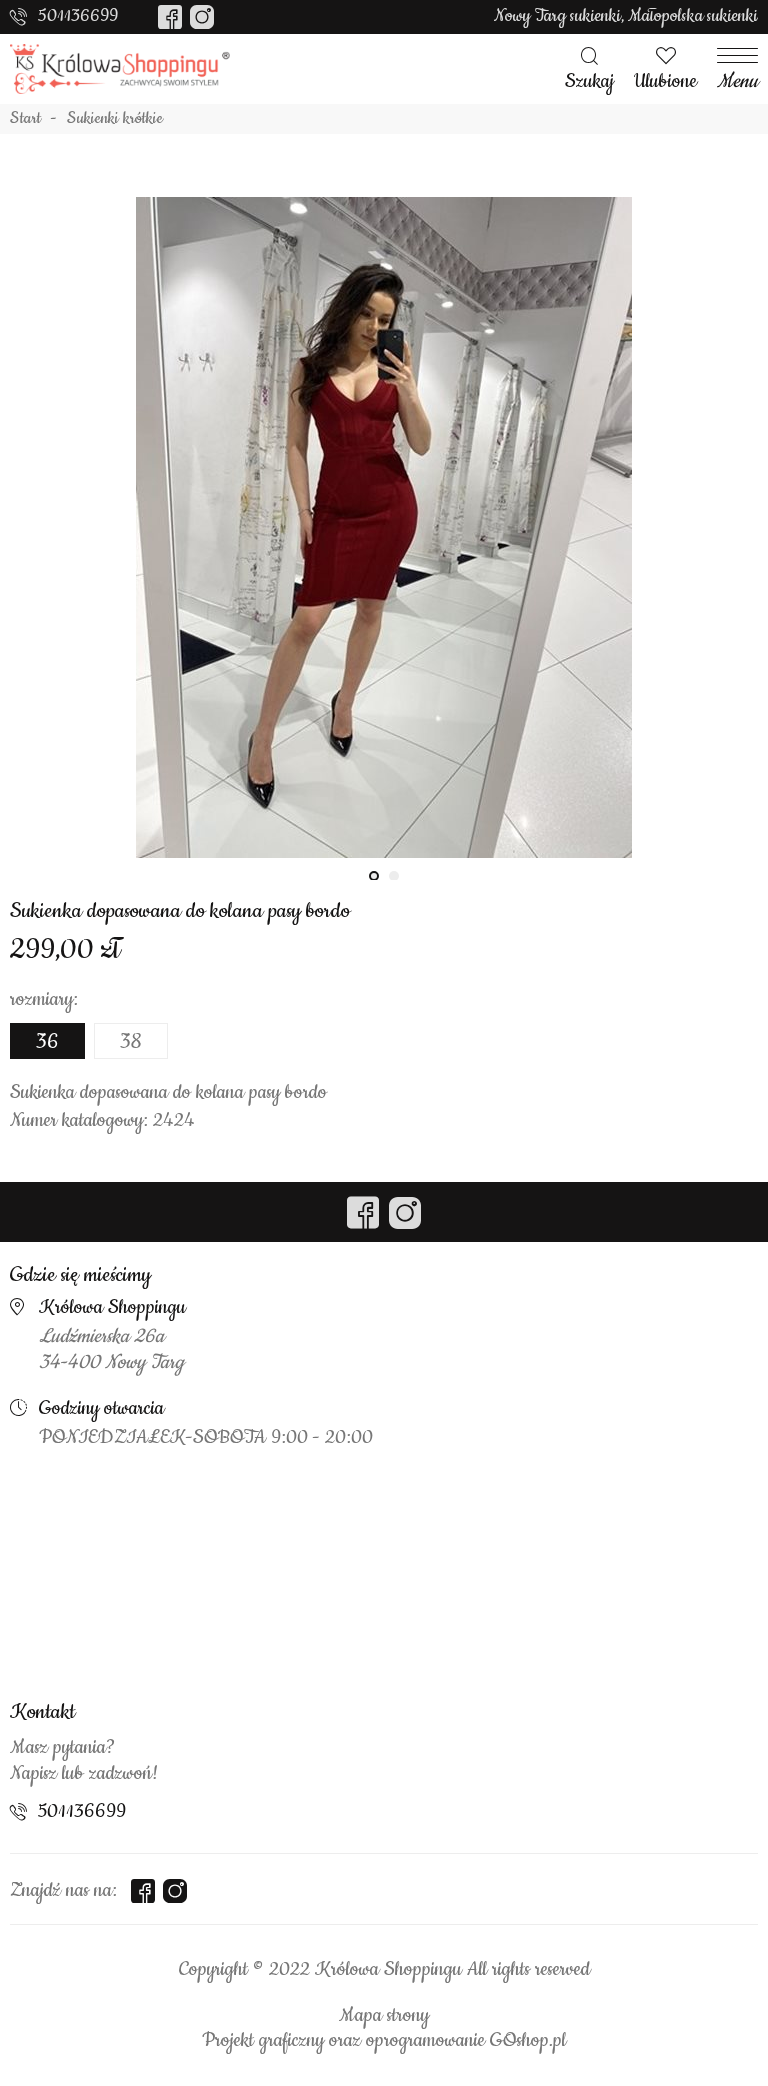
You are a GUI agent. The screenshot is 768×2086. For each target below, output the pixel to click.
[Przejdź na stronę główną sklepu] (120, 69)
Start (25, 119)
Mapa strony (384, 2016)
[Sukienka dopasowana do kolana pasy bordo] (384, 527)
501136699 (78, 16)
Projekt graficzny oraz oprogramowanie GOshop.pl (384, 2041)
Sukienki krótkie (115, 119)
